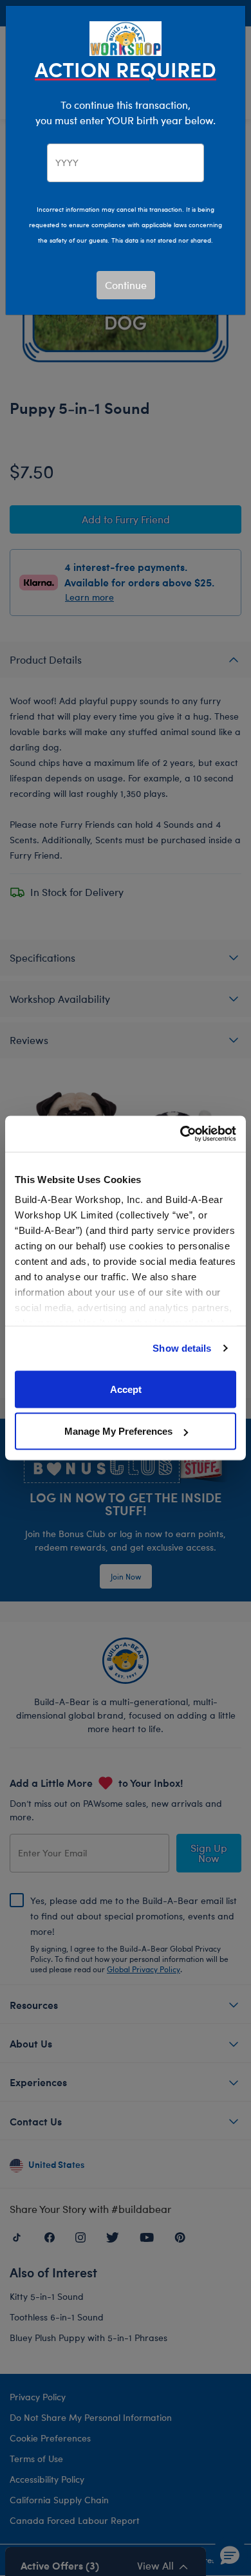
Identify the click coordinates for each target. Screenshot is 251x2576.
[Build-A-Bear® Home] (126, 37)
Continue (126, 285)
